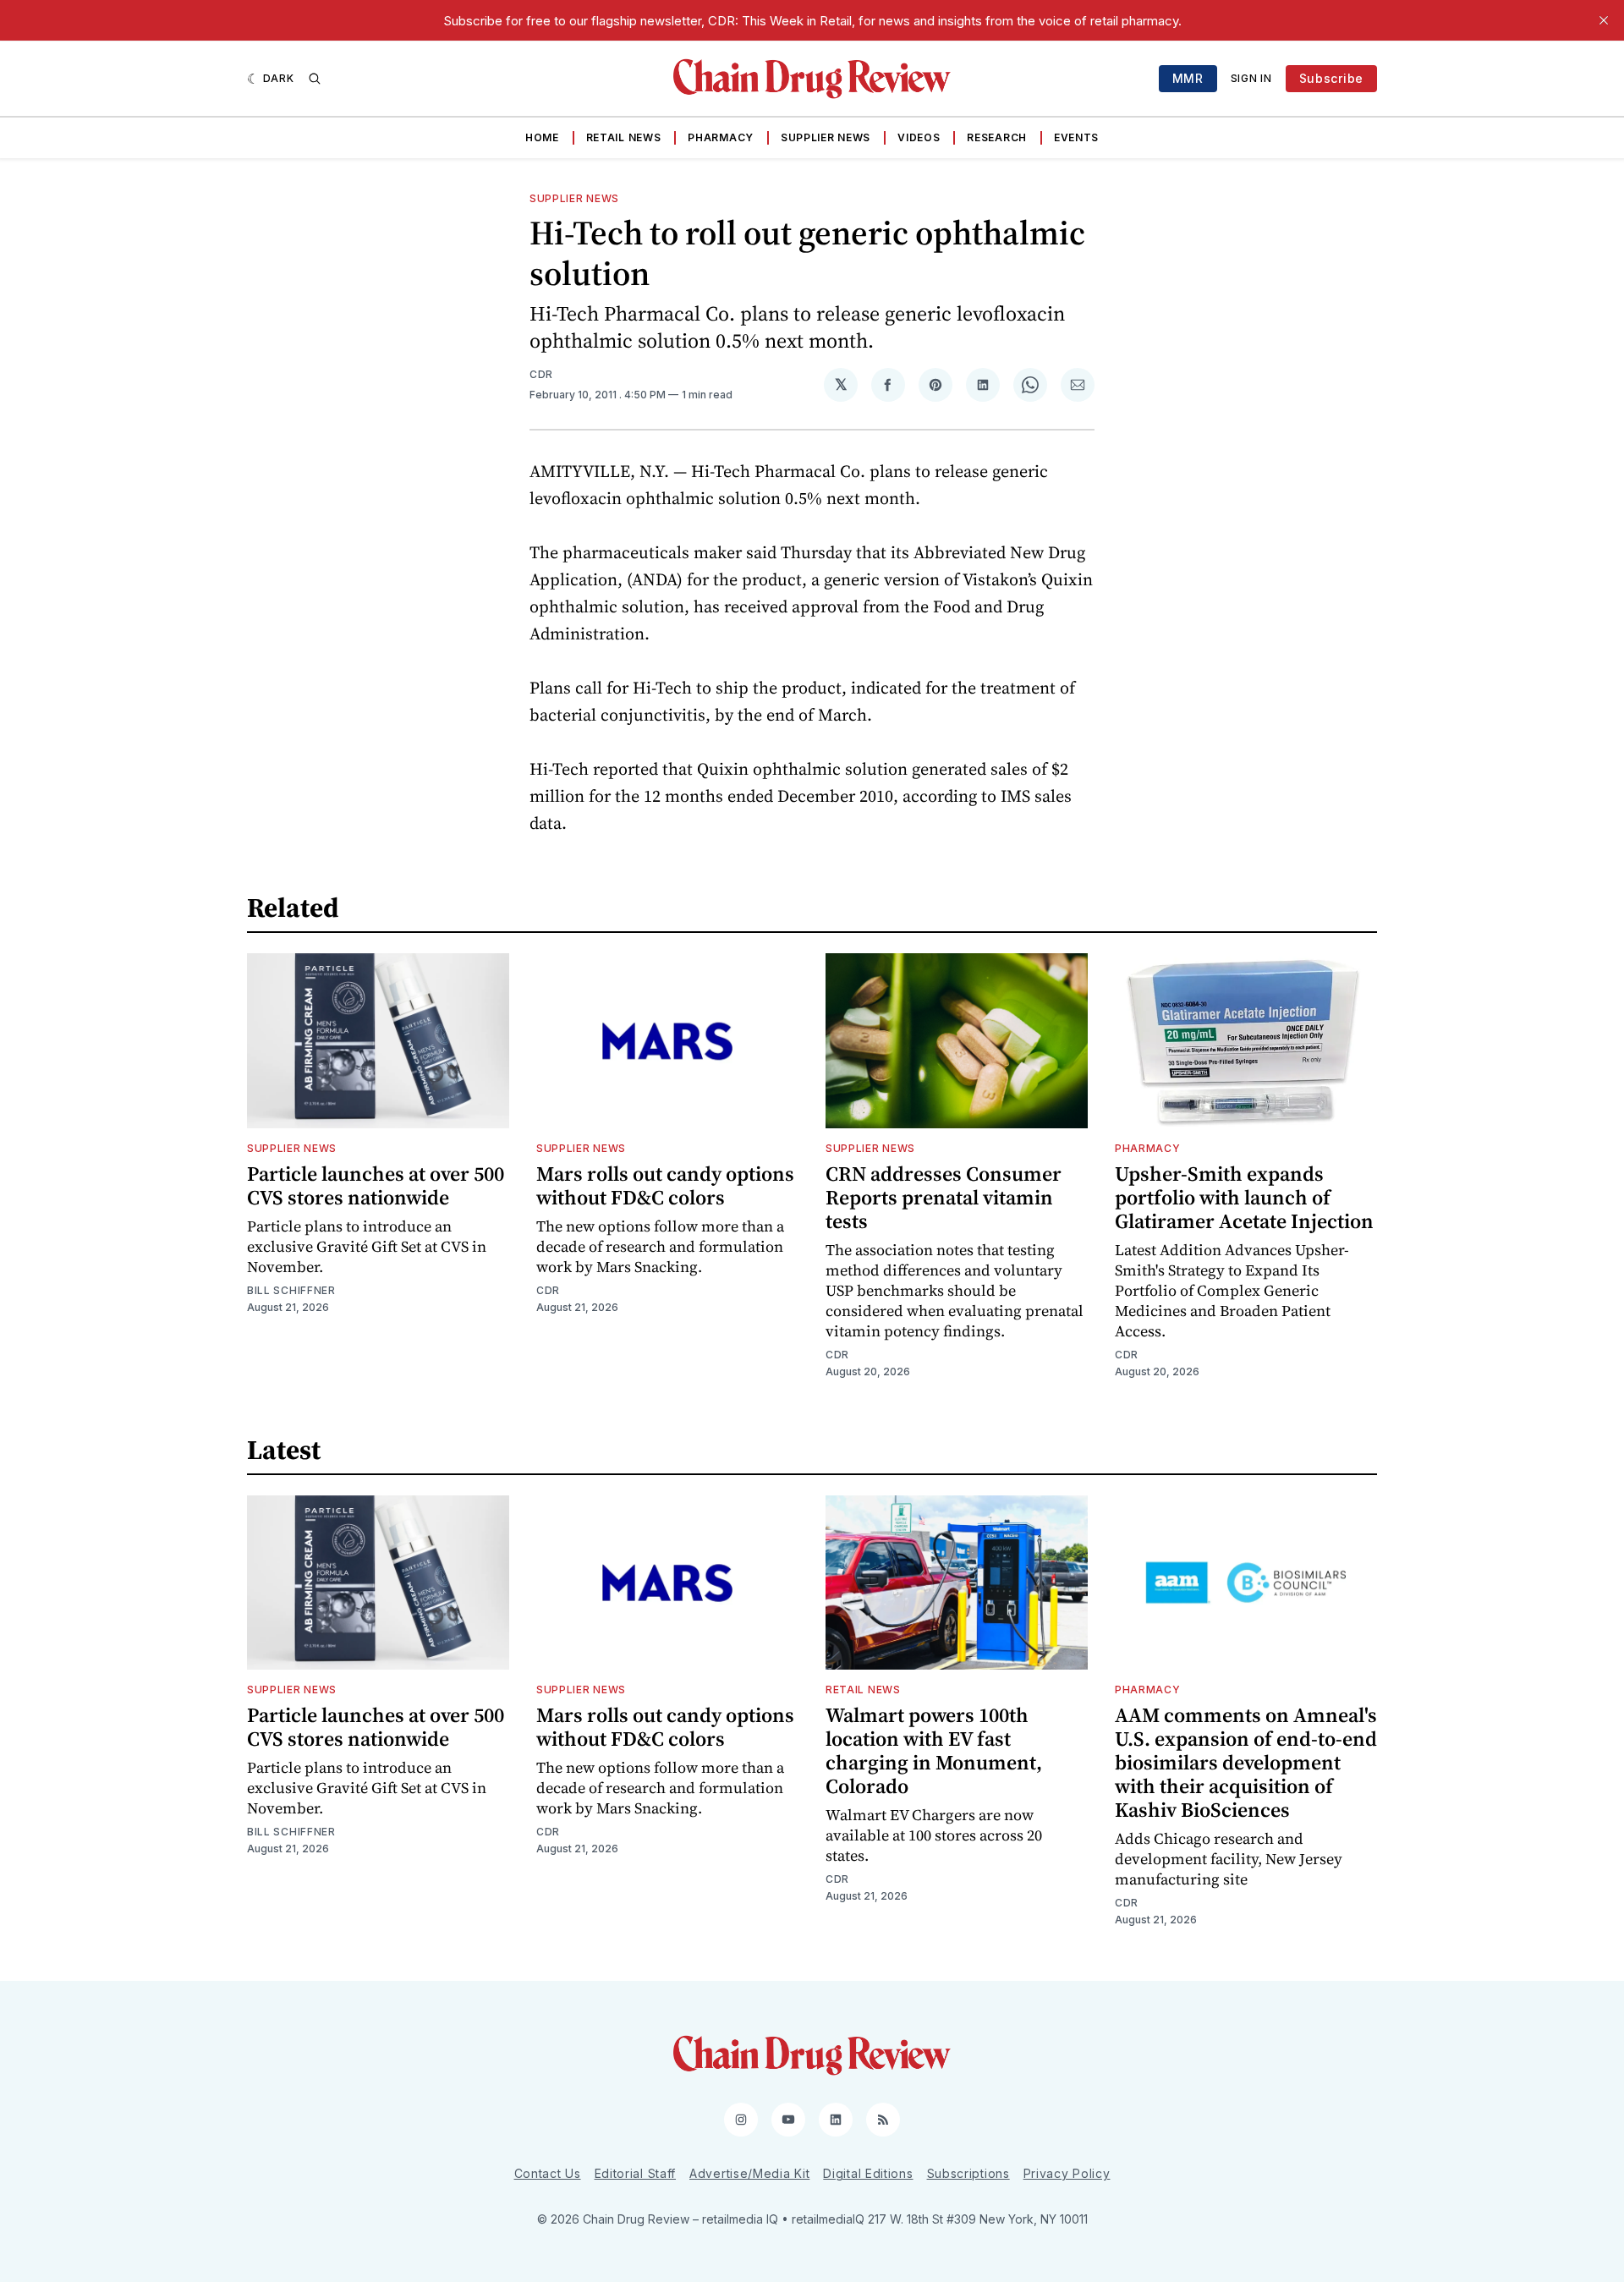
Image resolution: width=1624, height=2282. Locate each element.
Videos (919, 137)
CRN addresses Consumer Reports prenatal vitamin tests (944, 1197)
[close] (1604, 20)
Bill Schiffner (291, 1290)
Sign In (1251, 78)
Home (542, 137)
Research (997, 137)
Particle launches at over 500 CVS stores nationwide (376, 1185)
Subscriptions (968, 2173)
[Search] (315, 79)
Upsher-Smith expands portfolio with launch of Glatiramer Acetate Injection (1244, 1197)
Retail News (624, 137)
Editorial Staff (636, 2173)
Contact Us (548, 2173)
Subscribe (1331, 78)
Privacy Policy (1067, 2173)
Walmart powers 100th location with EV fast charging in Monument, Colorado (934, 1750)
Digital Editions (868, 2173)
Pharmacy (721, 137)
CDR (541, 374)
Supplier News (826, 137)
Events (1076, 137)
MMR (1188, 78)
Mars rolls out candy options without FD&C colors (665, 1185)
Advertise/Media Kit (749, 2173)
